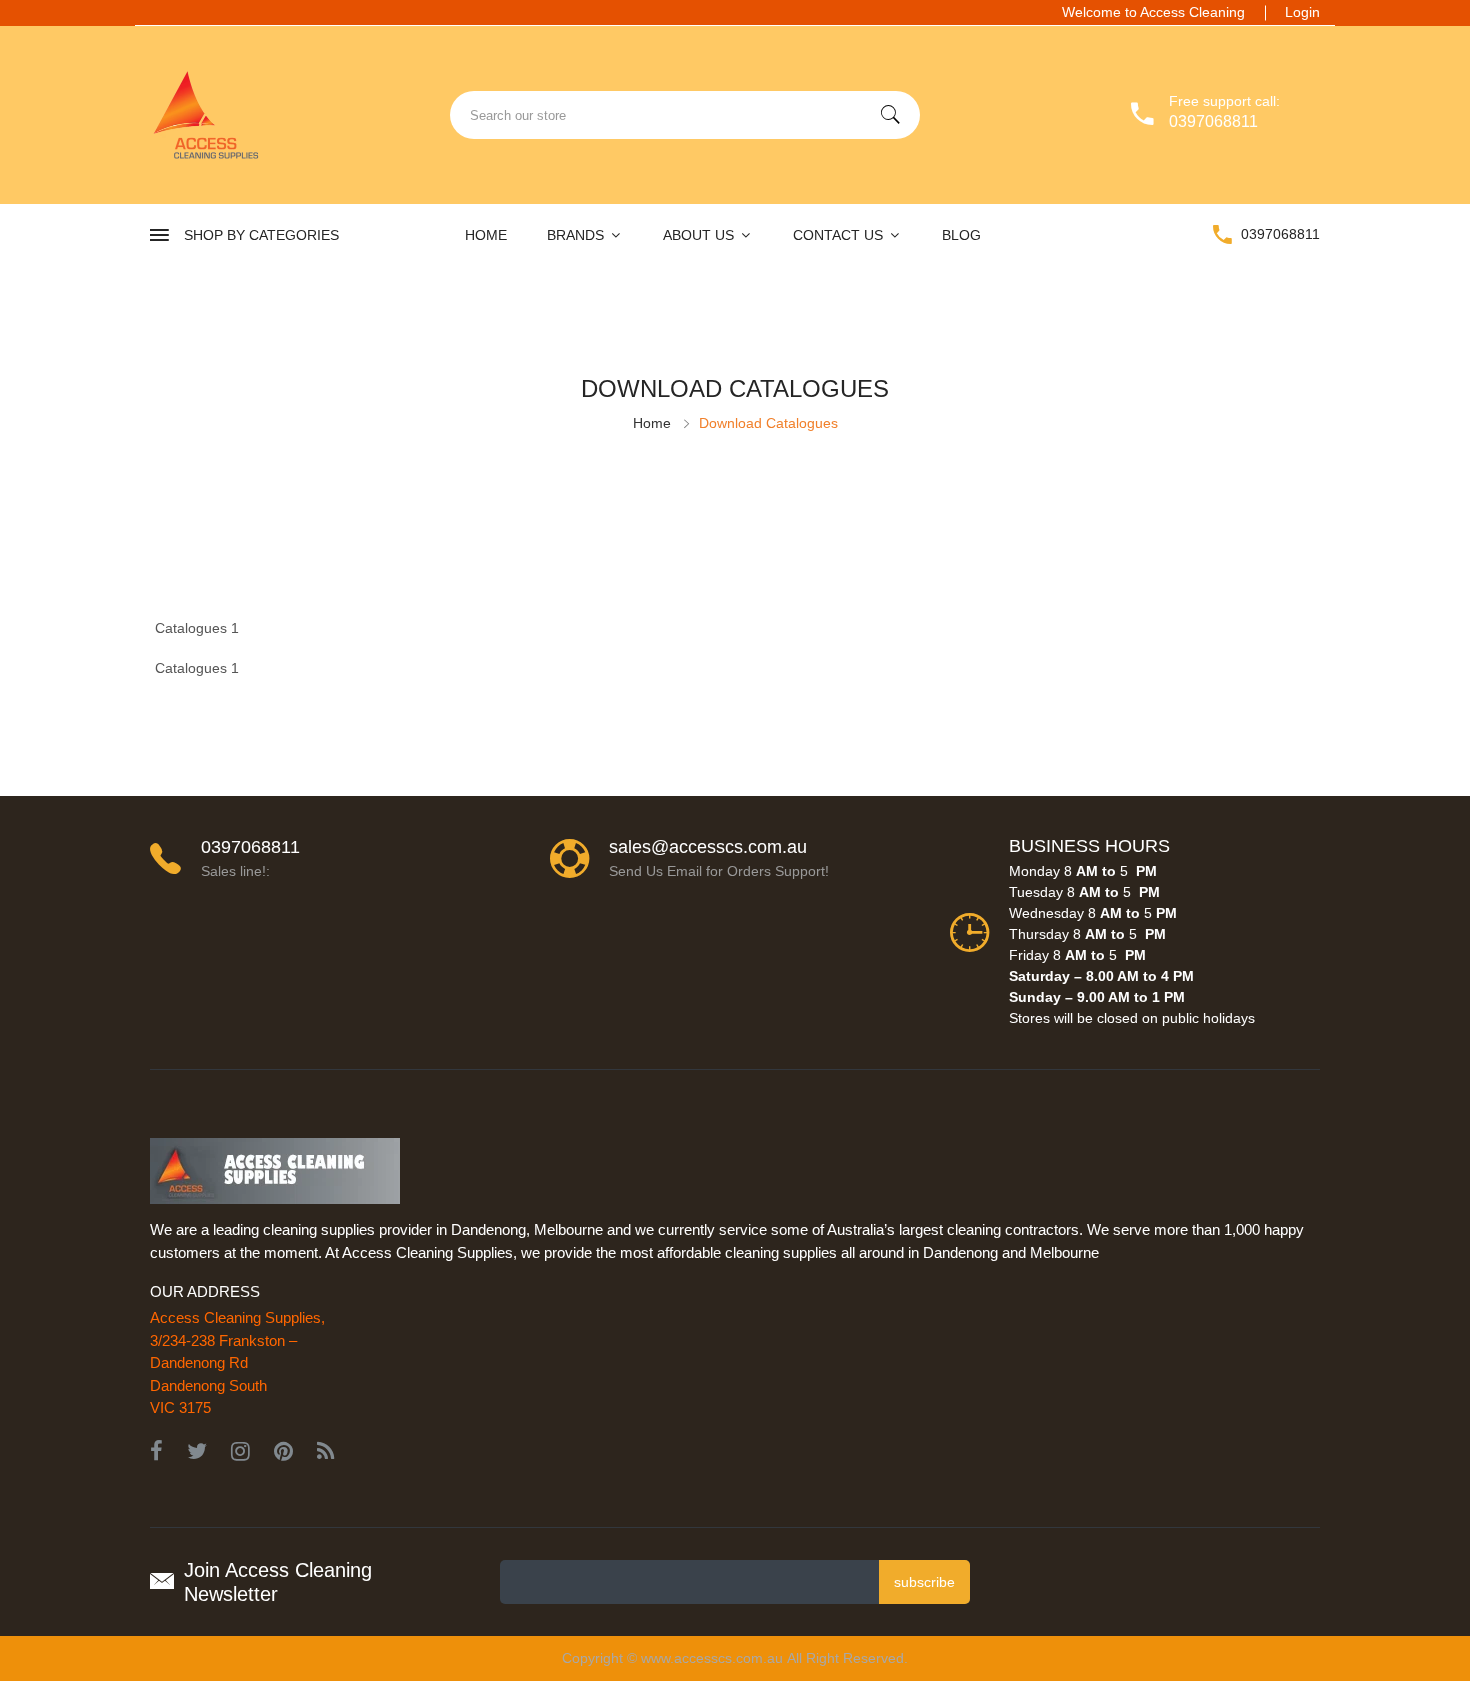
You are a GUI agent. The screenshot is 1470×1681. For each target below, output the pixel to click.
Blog (961, 235)
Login (1302, 12)
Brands (577, 235)
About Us (700, 235)
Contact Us (840, 235)
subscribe (924, 1582)
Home (486, 235)
